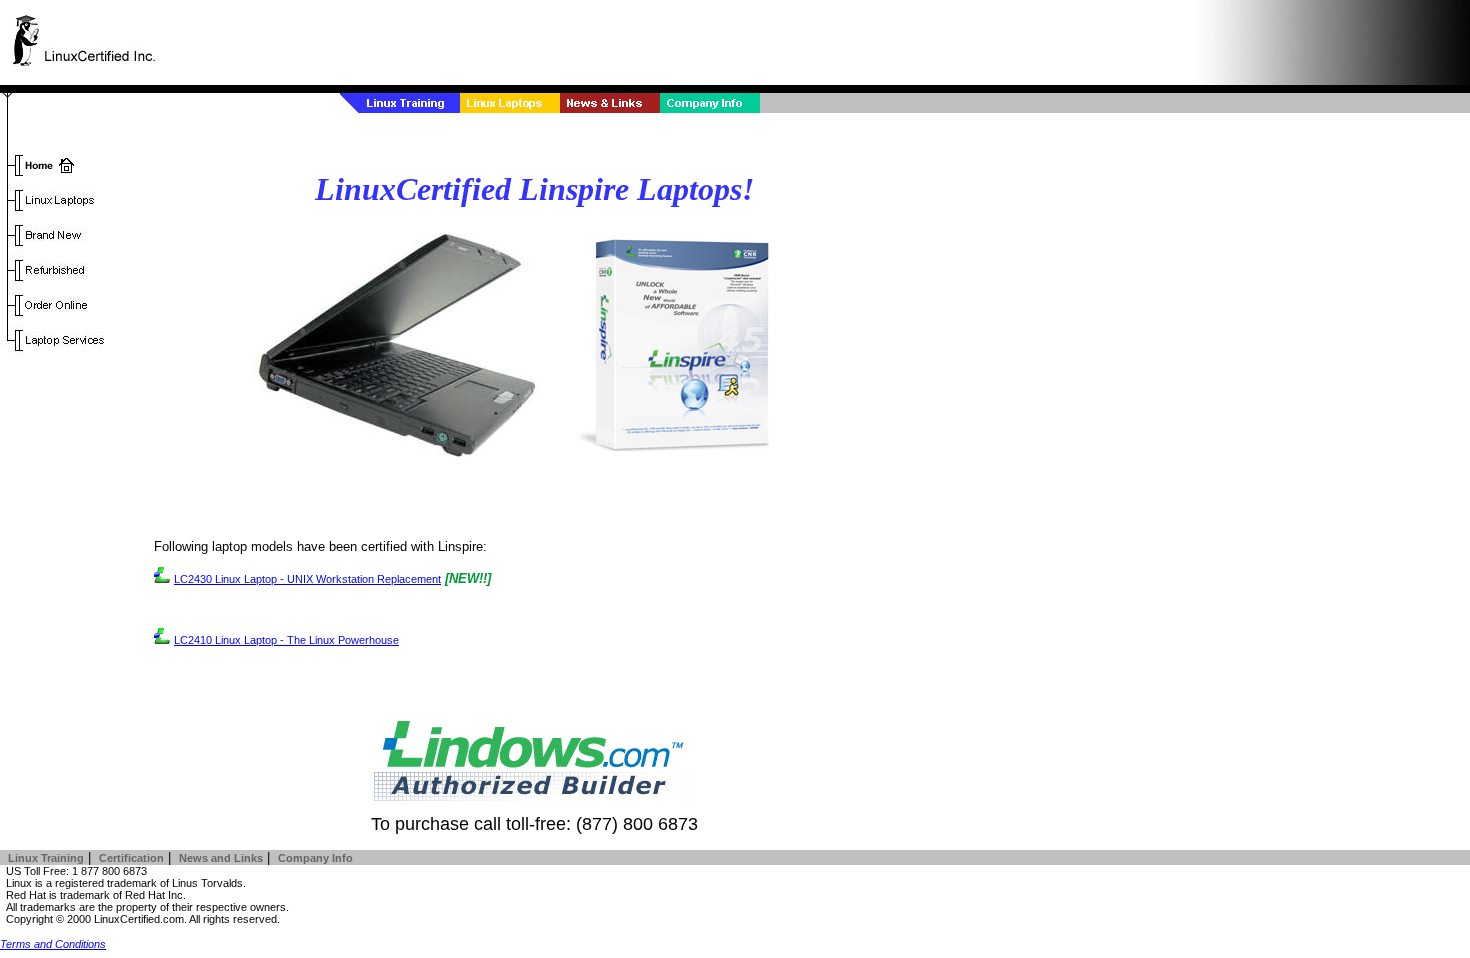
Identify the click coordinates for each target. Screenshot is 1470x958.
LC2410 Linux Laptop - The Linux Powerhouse (286, 640)
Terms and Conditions (53, 944)
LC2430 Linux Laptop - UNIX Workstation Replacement (307, 579)
